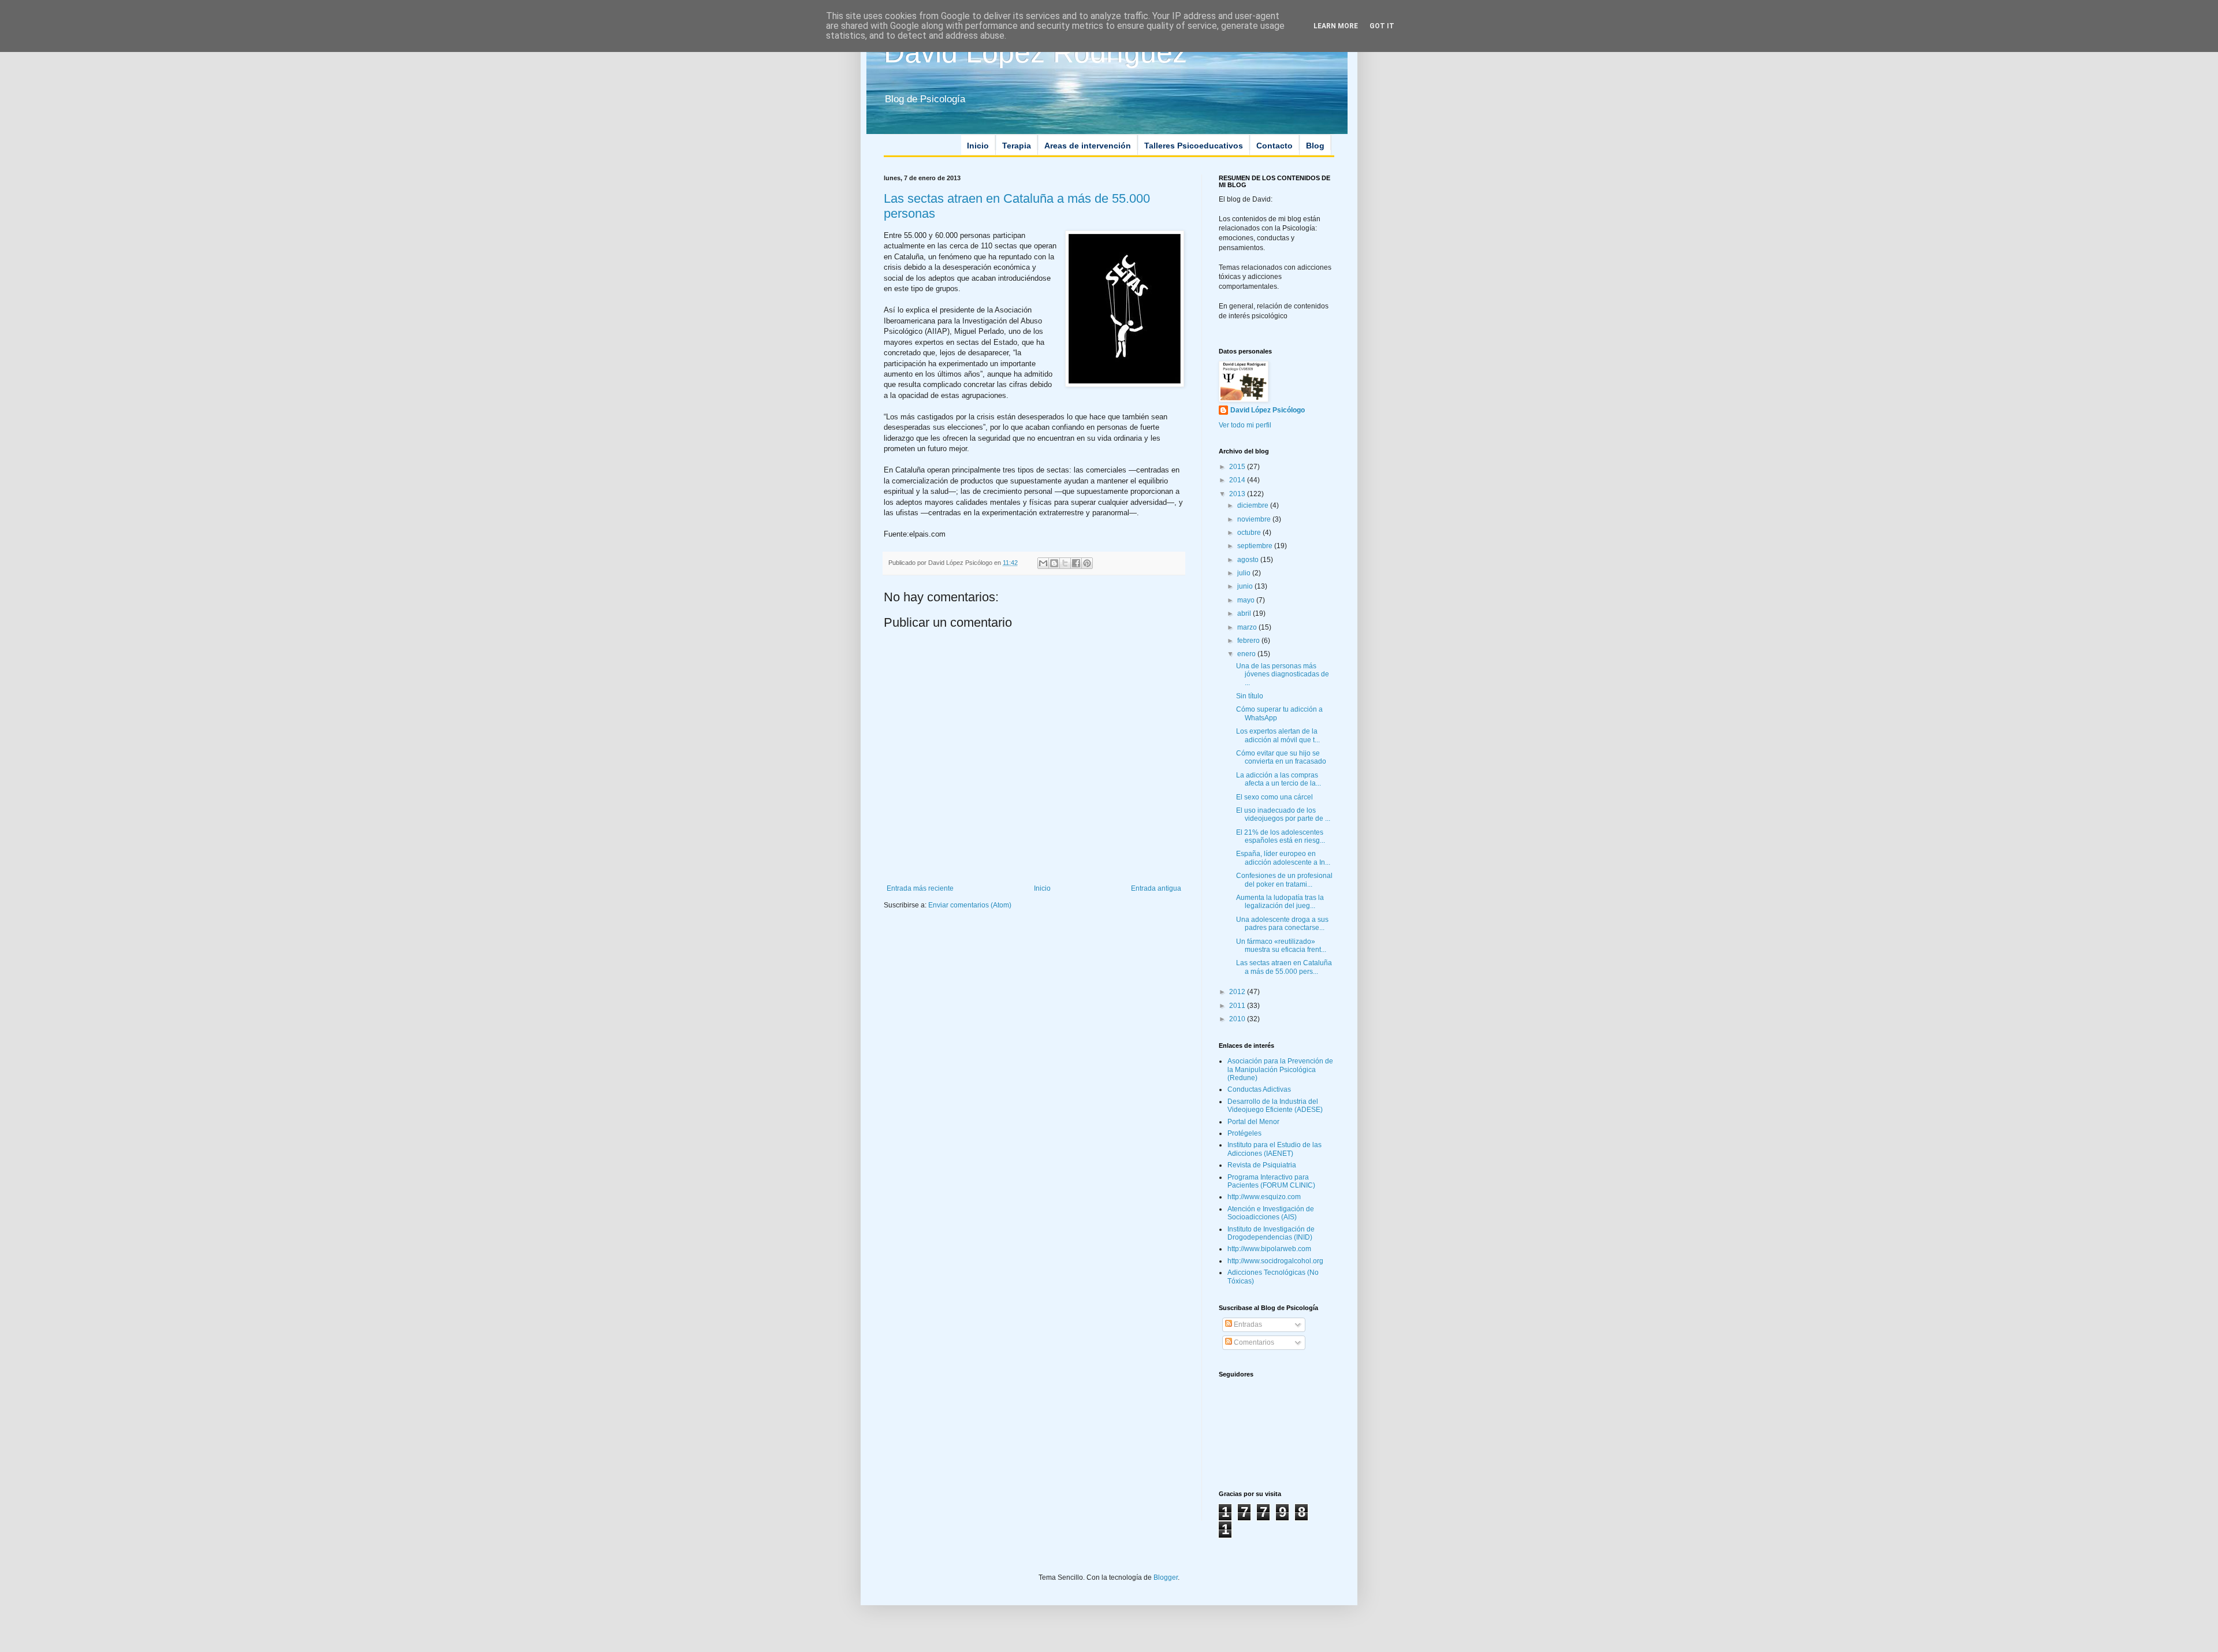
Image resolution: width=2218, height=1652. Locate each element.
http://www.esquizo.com (1264, 1197)
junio (1246, 586)
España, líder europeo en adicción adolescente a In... (1283, 858)
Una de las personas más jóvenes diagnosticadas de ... (1283, 674)
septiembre (1256, 546)
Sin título (1250, 696)
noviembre (1255, 519)
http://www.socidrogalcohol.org (1275, 1261)
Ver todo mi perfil (1245, 425)
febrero (1249, 641)
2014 (1238, 480)
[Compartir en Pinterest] (1087, 563)
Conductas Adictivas (1259, 1089)
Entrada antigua (1156, 888)
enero (1247, 654)
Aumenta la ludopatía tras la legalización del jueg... (1280, 902)
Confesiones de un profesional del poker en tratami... (1284, 880)
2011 (1238, 1006)
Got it (1382, 26)
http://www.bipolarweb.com (1269, 1249)
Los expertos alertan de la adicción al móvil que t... (1278, 735)
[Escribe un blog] (1054, 563)
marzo (1248, 627)
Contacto (1274, 146)
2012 (1238, 992)
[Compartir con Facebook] (1076, 563)
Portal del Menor (1253, 1122)
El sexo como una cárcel (1274, 797)
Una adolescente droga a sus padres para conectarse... (1282, 924)
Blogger (1166, 1577)
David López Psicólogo (1268, 410)
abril (1245, 613)
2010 (1238, 1019)
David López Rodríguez (1035, 53)
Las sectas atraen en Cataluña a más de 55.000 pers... (1284, 967)
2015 (1238, 467)
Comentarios (1253, 1342)
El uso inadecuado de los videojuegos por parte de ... (1283, 814)
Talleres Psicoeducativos (1194, 146)
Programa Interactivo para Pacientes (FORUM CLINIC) (1271, 1181)
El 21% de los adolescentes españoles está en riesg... (1281, 836)
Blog (1315, 146)
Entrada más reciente (920, 888)
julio (1245, 573)
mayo (1247, 600)
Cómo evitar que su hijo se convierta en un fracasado (1281, 757)
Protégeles (1244, 1133)
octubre (1250, 533)
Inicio (978, 146)
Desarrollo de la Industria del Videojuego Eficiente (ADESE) (1275, 1106)
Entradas (1247, 1324)
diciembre (1254, 505)
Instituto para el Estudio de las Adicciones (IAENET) (1274, 1149)
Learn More (1336, 26)
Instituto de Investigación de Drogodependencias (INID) (1271, 1233)
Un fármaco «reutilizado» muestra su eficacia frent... (1281, 946)
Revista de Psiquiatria (1262, 1165)
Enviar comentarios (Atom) (970, 905)
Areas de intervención (1088, 146)
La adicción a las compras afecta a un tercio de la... (1279, 779)
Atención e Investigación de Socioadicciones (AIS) (1271, 1213)
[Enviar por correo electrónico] (1043, 563)
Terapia (1017, 146)
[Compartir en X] (1065, 563)
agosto (1249, 560)
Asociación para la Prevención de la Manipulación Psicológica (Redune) (1280, 1069)
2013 (1238, 494)
